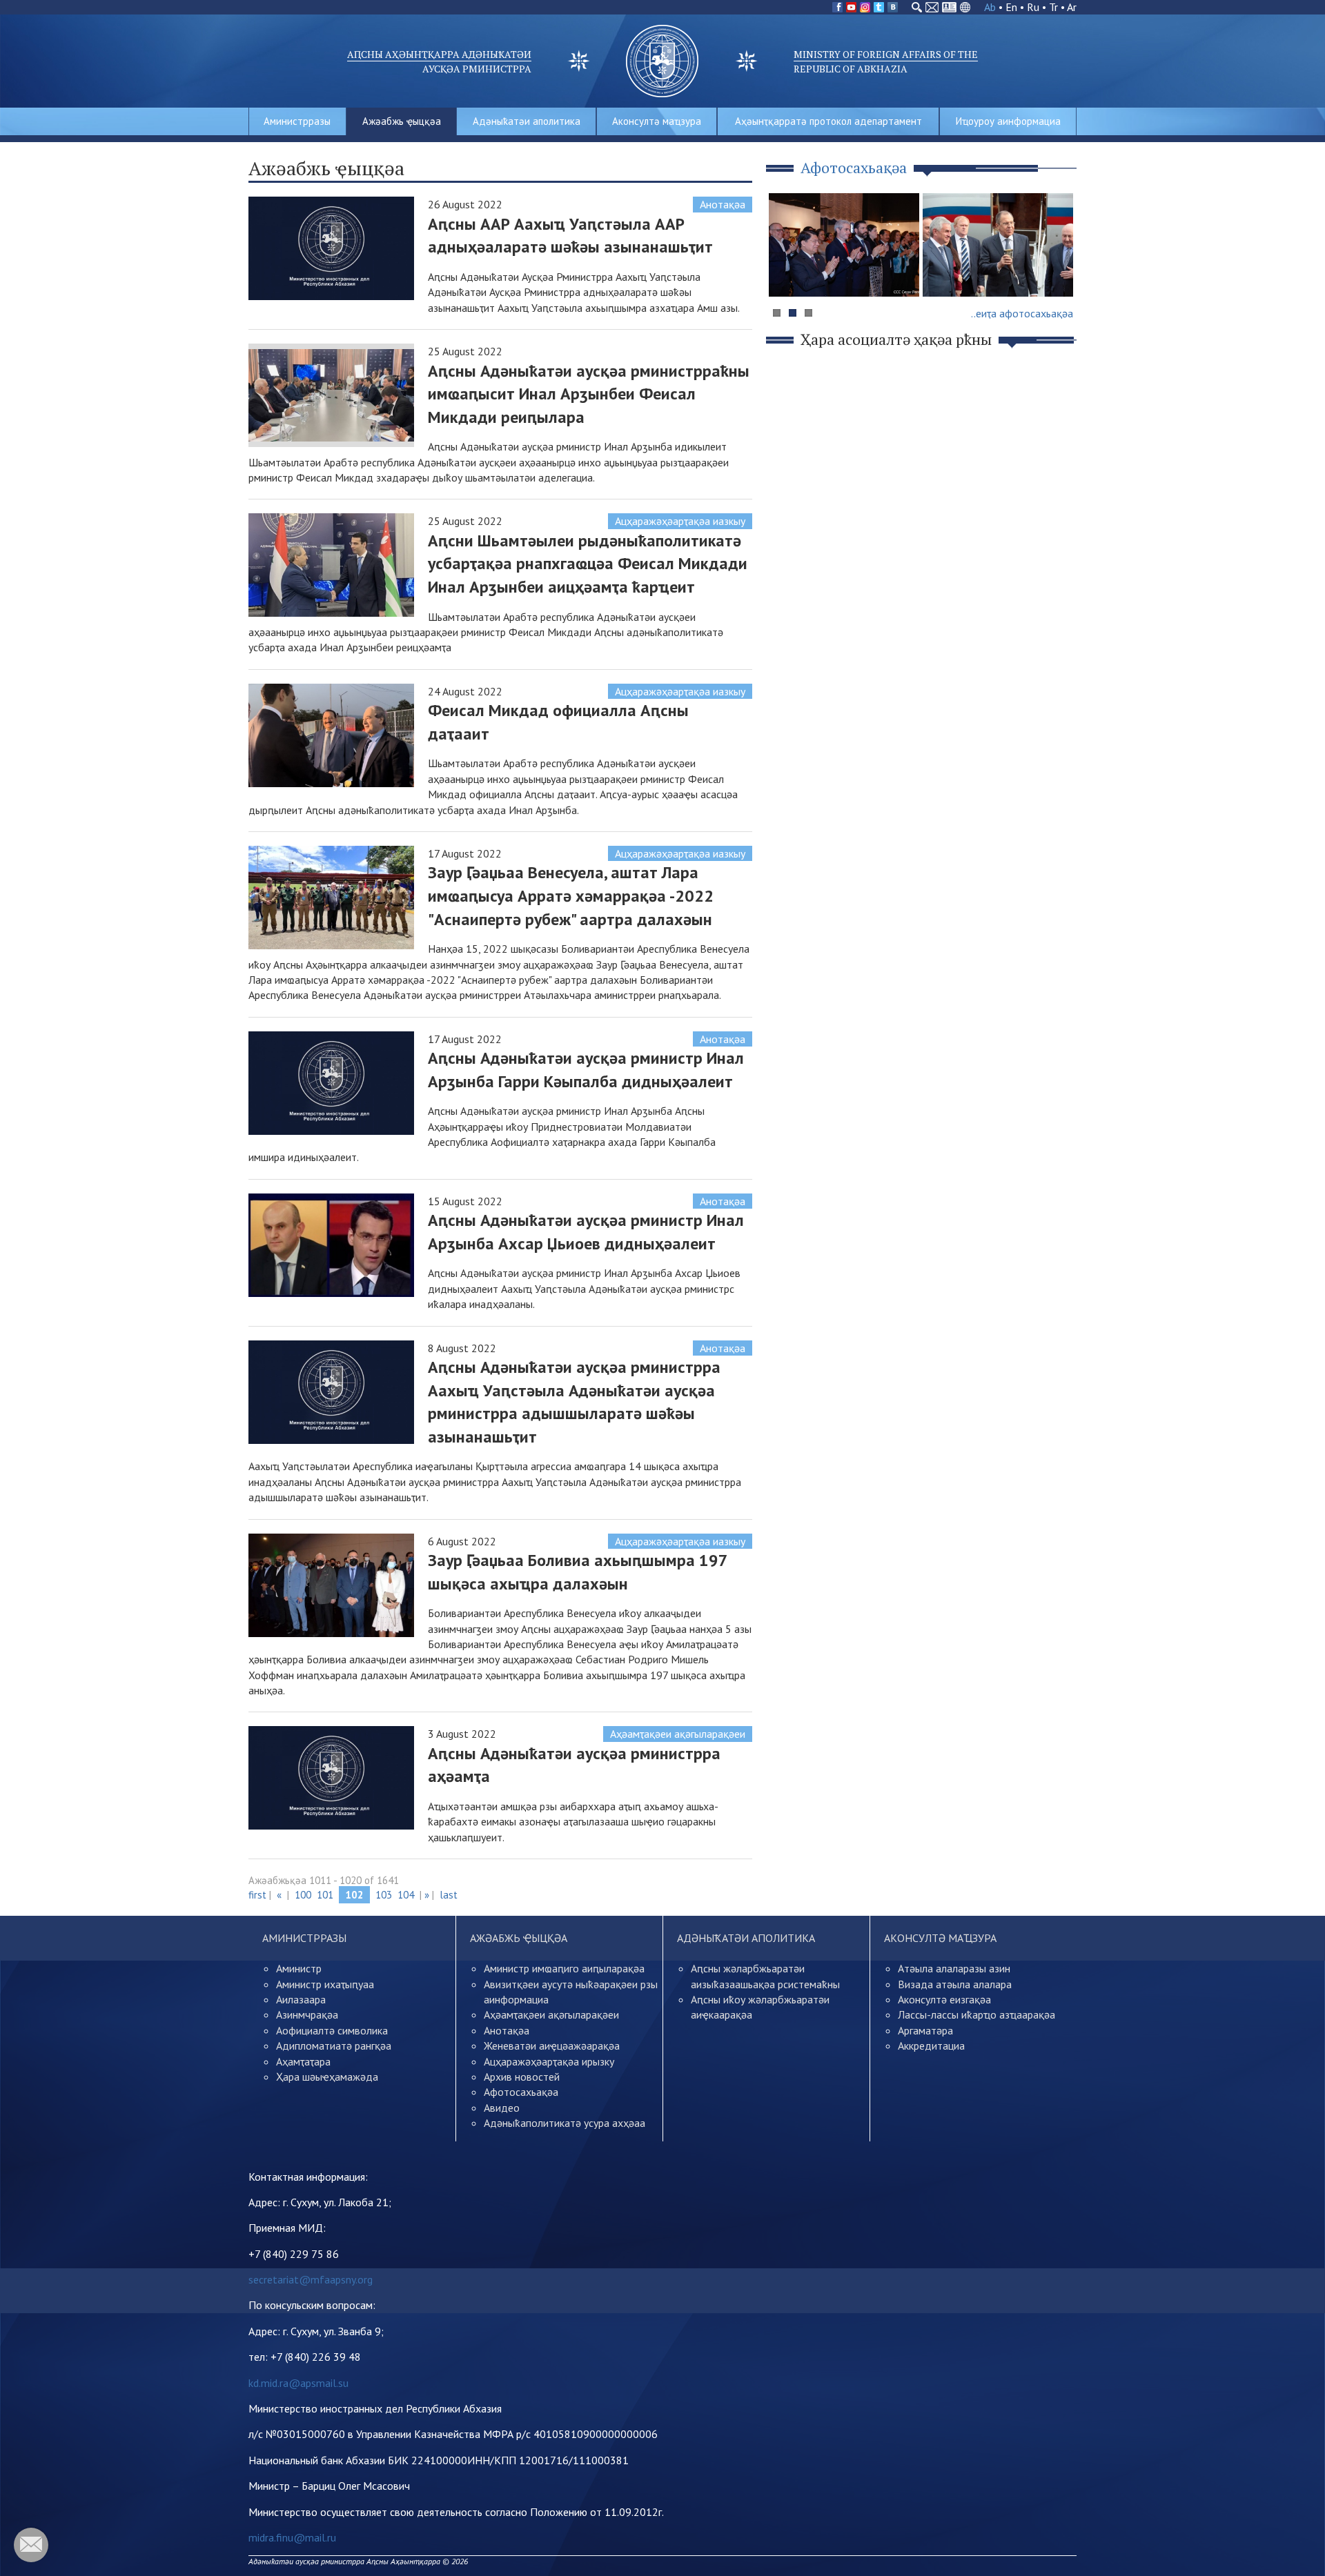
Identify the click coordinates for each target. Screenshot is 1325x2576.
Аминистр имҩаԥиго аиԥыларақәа (564, 1968)
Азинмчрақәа (307, 2014)
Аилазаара (301, 1999)
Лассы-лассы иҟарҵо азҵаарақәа (976, 2014)
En (1011, 7)
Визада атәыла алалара (955, 1984)
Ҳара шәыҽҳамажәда (327, 2077)
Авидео (502, 2108)
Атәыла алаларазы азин (954, 1968)
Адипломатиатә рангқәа (334, 2045)
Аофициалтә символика (332, 2030)
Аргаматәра (925, 2030)
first (257, 1895)
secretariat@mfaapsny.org (311, 2279)
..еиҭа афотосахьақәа (1022, 313)
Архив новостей (522, 2077)
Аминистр (299, 1968)
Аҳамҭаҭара (303, 2061)
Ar (1072, 7)
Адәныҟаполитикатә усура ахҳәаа (565, 2123)
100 (303, 1895)
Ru (1033, 7)
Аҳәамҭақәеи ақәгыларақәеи (678, 1734)
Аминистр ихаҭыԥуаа (325, 1984)
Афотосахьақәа (521, 2092)
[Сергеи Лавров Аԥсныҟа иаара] (998, 245)
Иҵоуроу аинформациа (1008, 121)
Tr (1053, 7)
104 (406, 1895)
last (449, 1895)
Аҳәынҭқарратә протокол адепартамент (828, 121)
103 (384, 1895)
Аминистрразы (297, 121)
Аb (990, 7)
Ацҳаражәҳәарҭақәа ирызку (549, 2061)
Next (1059, 271)
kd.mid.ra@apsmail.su (298, 2383)
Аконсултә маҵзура (657, 121)
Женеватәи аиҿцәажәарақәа (552, 2045)
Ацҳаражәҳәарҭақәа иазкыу (680, 521)
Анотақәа (723, 204)
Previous (786, 271)
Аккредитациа (931, 2045)
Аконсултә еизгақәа (944, 1999)
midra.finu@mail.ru (292, 2537)
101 (325, 1895)
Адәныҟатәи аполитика (527, 121)
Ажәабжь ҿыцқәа (402, 121)
